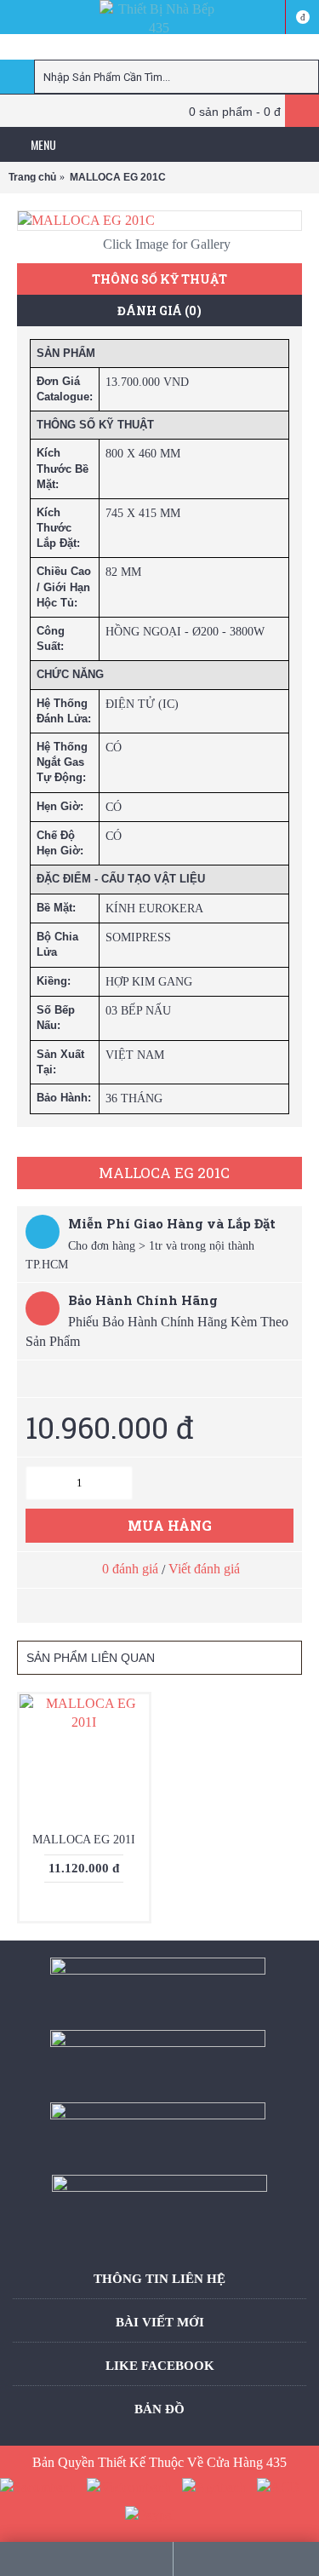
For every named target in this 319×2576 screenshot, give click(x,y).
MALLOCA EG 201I (84, 1840)
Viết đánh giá (204, 1569)
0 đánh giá (130, 1569)
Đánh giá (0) (159, 310)
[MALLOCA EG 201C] (159, 221)
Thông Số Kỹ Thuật (159, 279)
